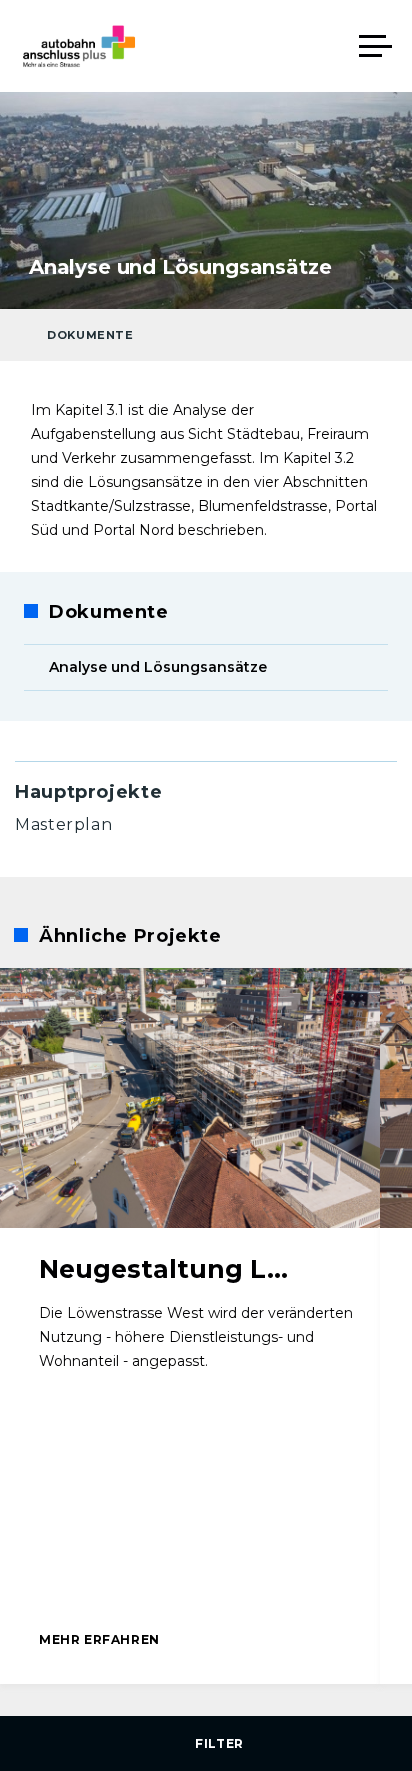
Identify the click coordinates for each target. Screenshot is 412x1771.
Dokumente (90, 335)
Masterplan (63, 824)
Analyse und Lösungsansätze (158, 667)
